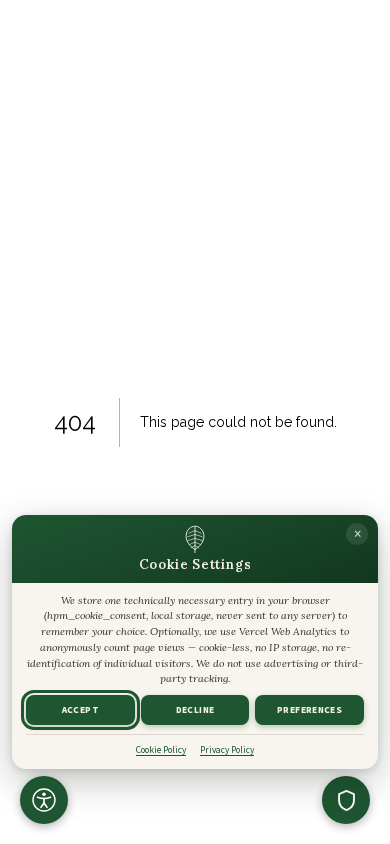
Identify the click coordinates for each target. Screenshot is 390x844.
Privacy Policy (227, 750)
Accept (80, 710)
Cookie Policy (161, 750)
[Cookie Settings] (346, 800)
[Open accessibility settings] (44, 800)
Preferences (309, 710)
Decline (195, 710)
